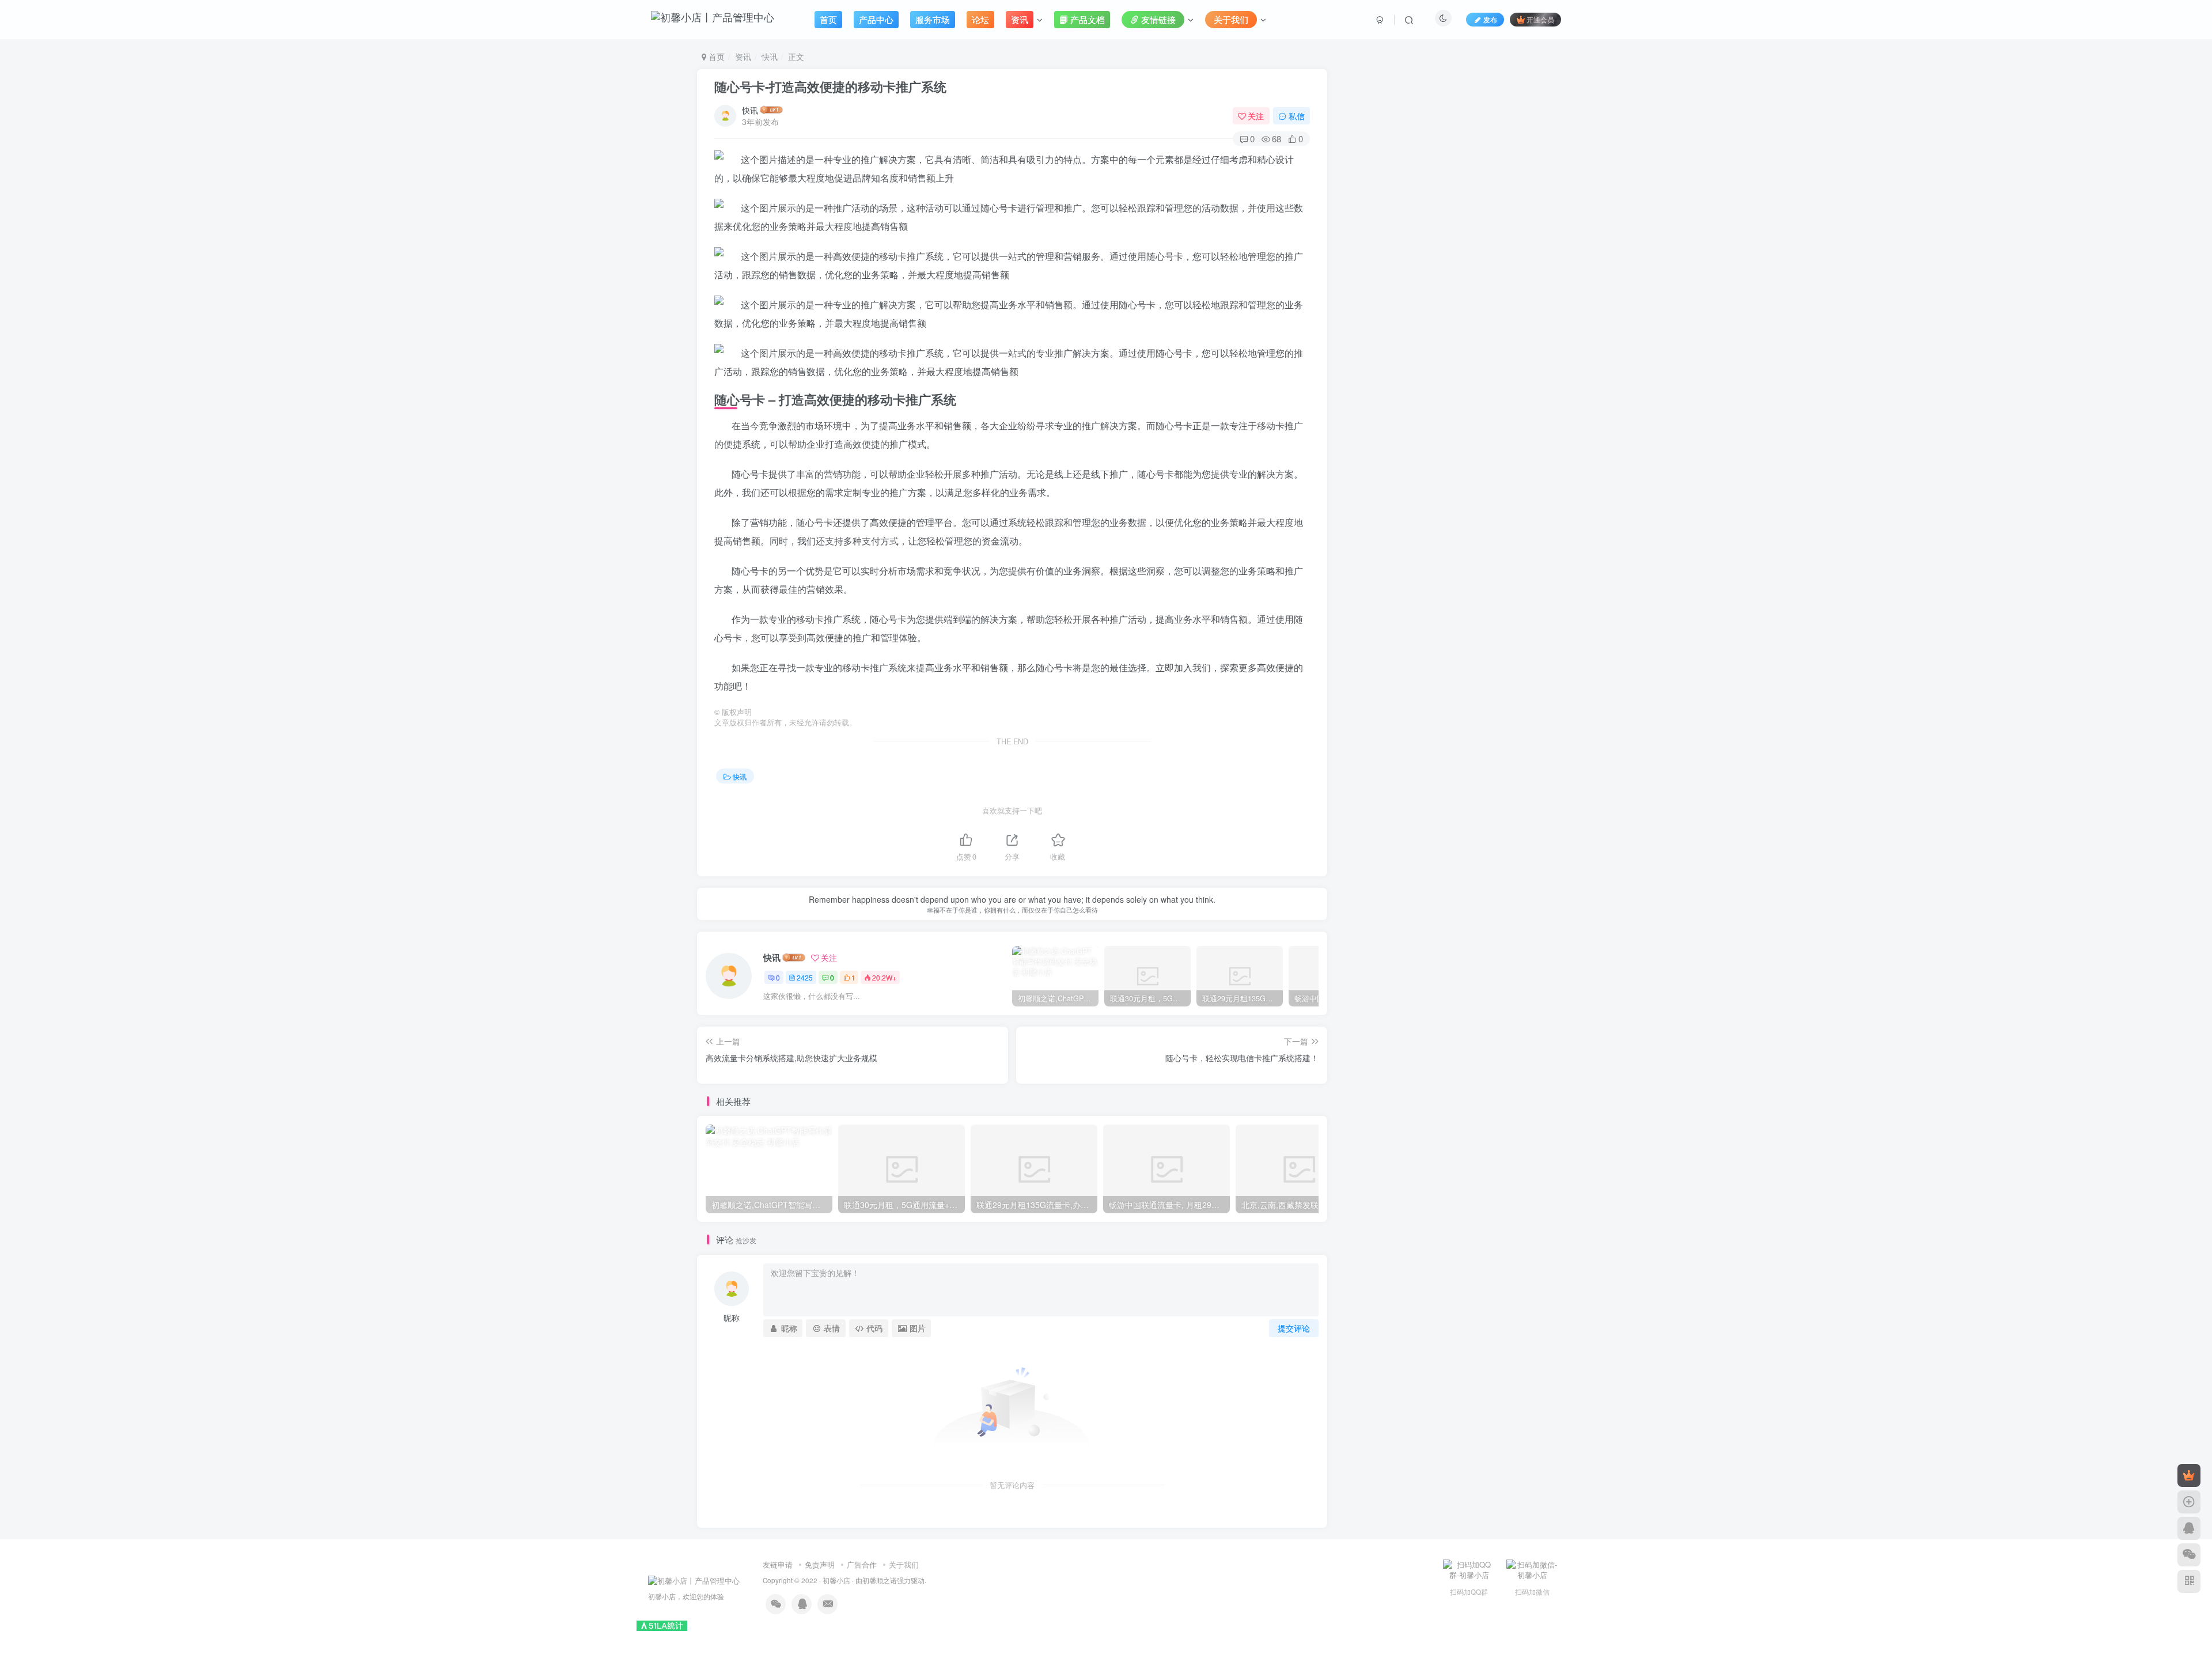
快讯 (770, 56)
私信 (1297, 116)
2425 (805, 977)
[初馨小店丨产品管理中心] (694, 1579)
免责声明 (820, 1564)
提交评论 (1294, 1328)
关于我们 (904, 1564)
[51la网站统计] (662, 1625)
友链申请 (778, 1564)
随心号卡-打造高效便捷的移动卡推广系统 (830, 86)
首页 (715, 56)
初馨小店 (836, 1580)
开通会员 (1540, 19)
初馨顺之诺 (880, 1580)
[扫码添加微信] (2189, 1555)
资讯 (743, 56)
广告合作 (862, 1564)
